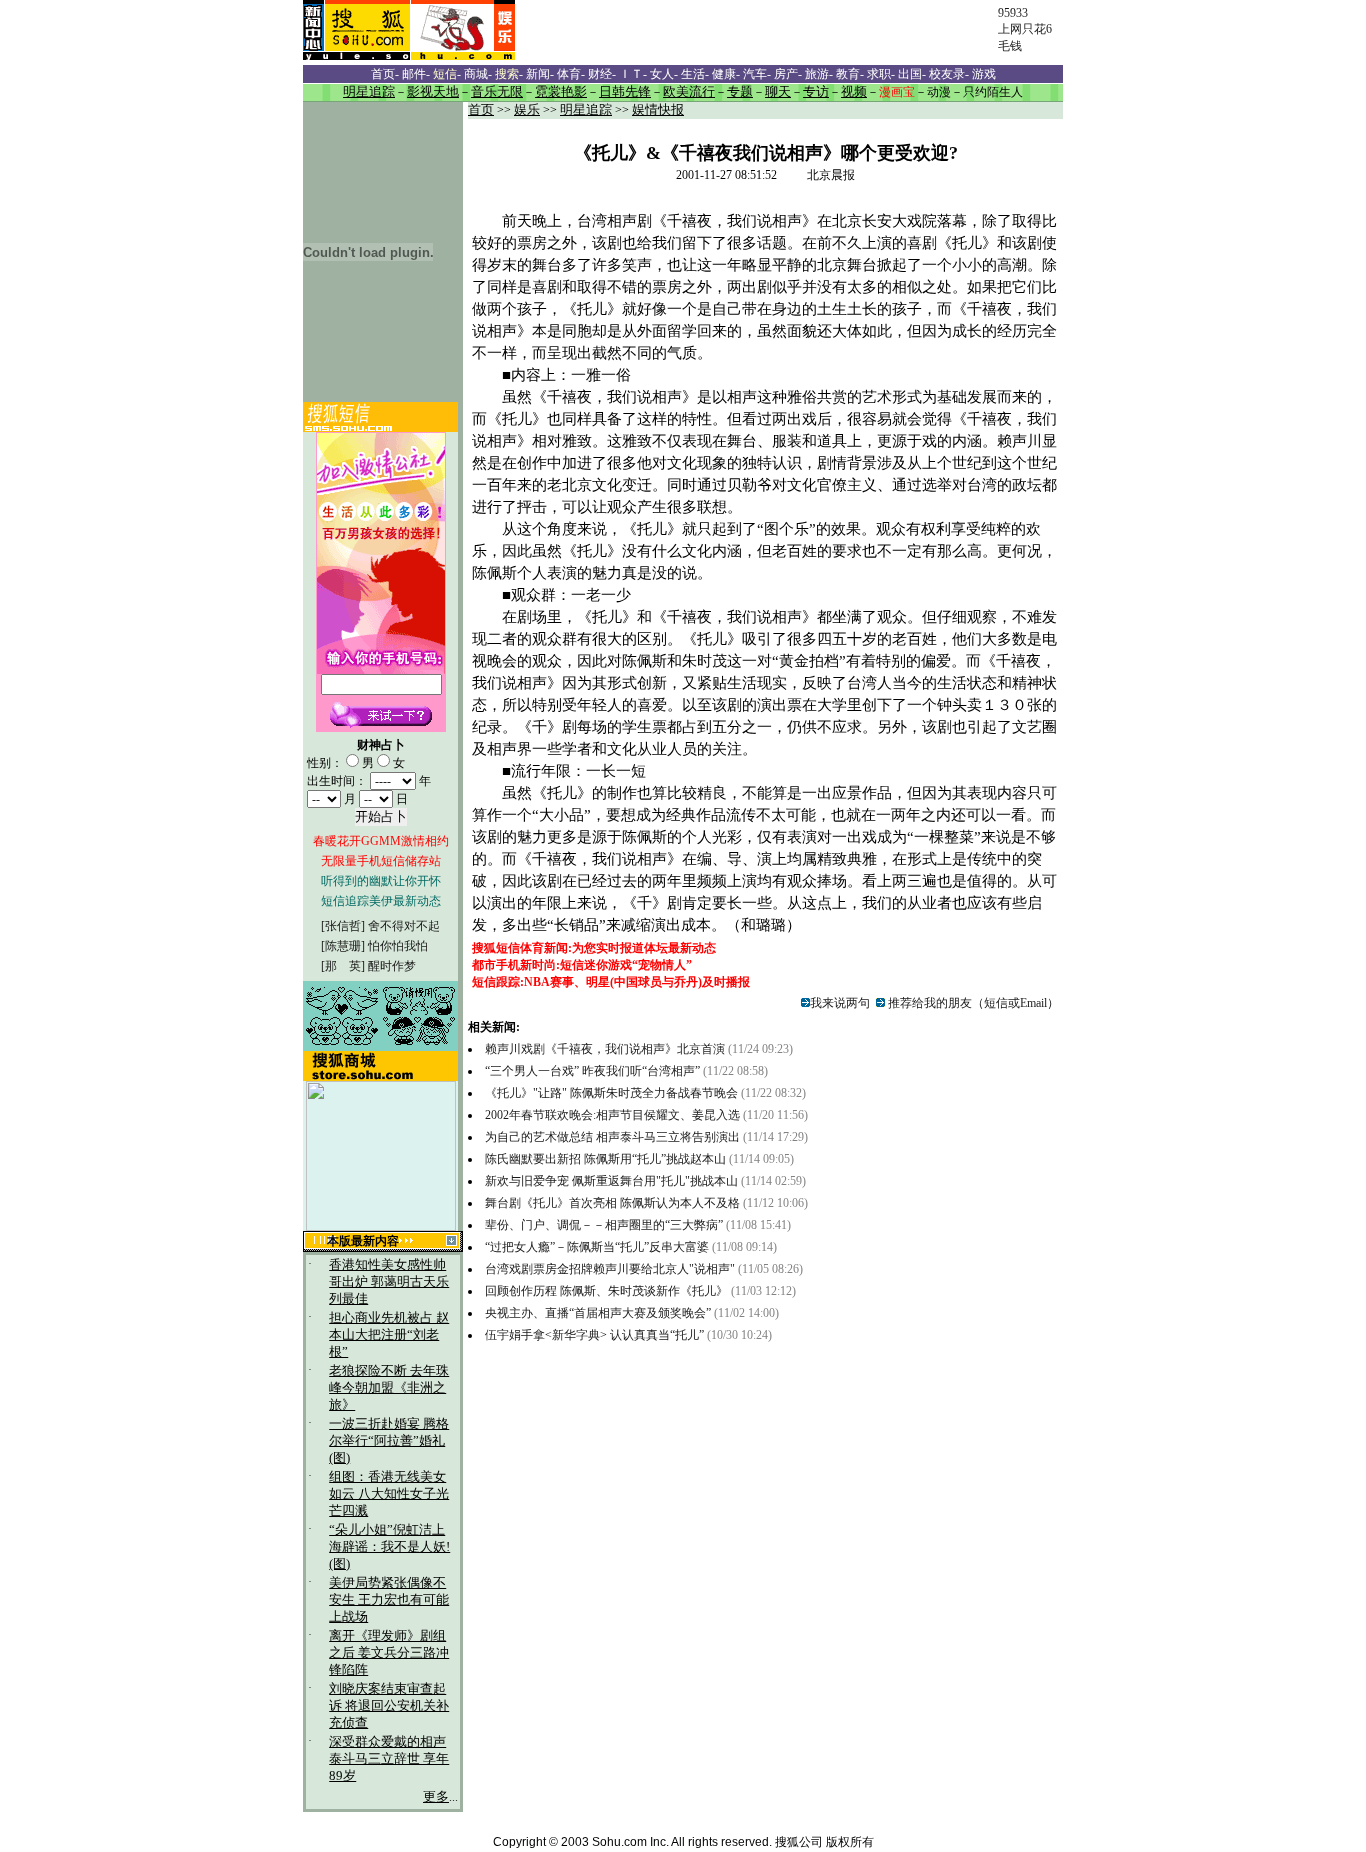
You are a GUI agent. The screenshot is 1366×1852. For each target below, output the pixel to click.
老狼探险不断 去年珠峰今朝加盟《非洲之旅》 (389, 1388)
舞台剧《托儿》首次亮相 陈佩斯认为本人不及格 (614, 1203)
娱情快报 (658, 110)
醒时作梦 (392, 966)
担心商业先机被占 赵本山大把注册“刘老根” (389, 1335)
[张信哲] (343, 926)
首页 (481, 110)
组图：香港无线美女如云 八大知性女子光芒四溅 (389, 1494)
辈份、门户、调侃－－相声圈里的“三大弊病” (604, 1225)
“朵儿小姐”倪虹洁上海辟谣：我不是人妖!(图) (389, 1547)
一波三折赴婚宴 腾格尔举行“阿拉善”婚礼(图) (389, 1441)
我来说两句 (840, 1003)
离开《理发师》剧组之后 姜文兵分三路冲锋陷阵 (389, 1653)
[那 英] (343, 966)
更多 (436, 1797)
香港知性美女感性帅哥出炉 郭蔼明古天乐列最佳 (389, 1282)
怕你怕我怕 (398, 946)
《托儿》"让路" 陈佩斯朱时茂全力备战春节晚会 (611, 1093)
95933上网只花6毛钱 (1025, 29)
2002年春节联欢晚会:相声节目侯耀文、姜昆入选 (612, 1115)
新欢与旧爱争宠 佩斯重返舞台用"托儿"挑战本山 (611, 1181)
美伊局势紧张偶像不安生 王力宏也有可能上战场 (389, 1600)
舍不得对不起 (404, 926)
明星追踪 (586, 110)
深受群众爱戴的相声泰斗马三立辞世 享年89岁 (389, 1759)
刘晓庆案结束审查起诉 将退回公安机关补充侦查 (389, 1706)
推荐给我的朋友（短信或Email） (972, 1003)
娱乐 (527, 110)
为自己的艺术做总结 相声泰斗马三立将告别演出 (612, 1137)
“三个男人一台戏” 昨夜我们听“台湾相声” (594, 1071)
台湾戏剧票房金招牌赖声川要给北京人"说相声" (611, 1269)
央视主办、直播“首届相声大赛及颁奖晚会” (599, 1313)
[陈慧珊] (343, 946)
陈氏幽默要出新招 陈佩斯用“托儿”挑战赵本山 (605, 1159)
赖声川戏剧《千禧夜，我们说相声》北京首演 (605, 1049)
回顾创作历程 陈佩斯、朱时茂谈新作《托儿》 (606, 1291)
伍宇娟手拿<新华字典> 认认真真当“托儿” (594, 1335)
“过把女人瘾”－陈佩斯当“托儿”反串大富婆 (597, 1247)
